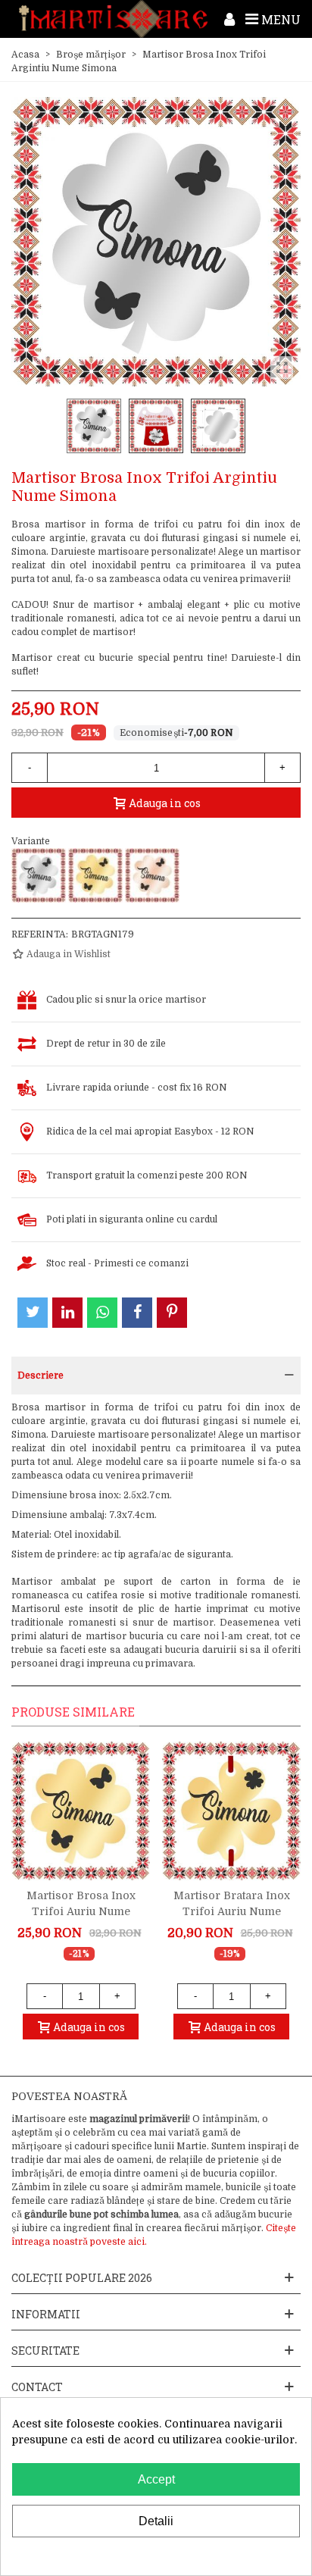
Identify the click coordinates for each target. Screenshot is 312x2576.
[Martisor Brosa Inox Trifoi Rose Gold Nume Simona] (152, 875)
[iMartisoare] (113, 19)
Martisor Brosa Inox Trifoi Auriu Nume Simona (81, 1911)
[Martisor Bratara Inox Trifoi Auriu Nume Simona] (231, 1811)
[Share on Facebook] (137, 1313)
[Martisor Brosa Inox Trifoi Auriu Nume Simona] (95, 875)
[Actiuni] (229, 19)
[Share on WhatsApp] (102, 1313)
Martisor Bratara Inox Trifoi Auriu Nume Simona (232, 1911)
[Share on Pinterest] (172, 1313)
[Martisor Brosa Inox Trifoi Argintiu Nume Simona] (39, 875)
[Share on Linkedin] (67, 1313)
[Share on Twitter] (33, 1313)
